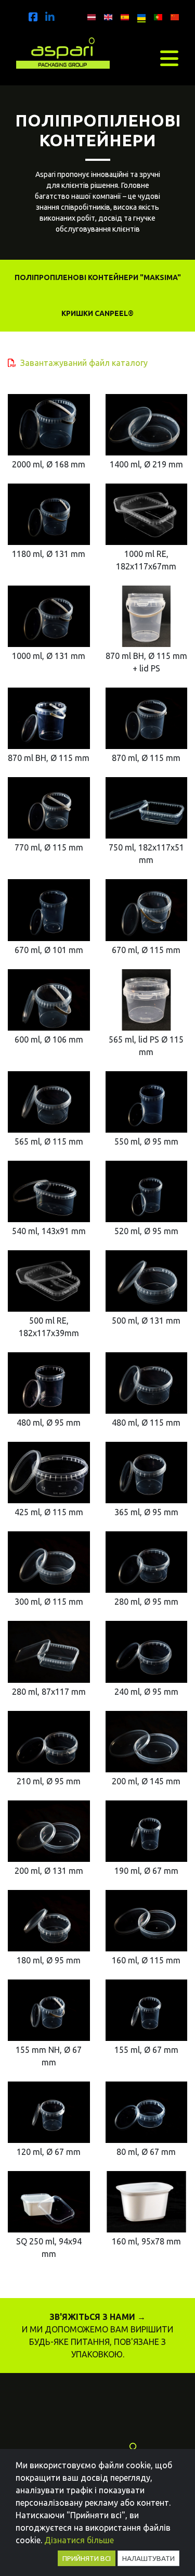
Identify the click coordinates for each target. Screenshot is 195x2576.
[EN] (106, 15)
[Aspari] (33, 17)
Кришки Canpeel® (97, 313)
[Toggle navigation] (169, 58)
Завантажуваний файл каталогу (84, 363)
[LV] (89, 15)
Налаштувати (148, 2558)
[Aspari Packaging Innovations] (63, 51)
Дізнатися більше (79, 2540)
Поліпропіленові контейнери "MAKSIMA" (98, 277)
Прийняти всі (87, 2558)
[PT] (155, 15)
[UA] (139, 15)
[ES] (122, 15)
